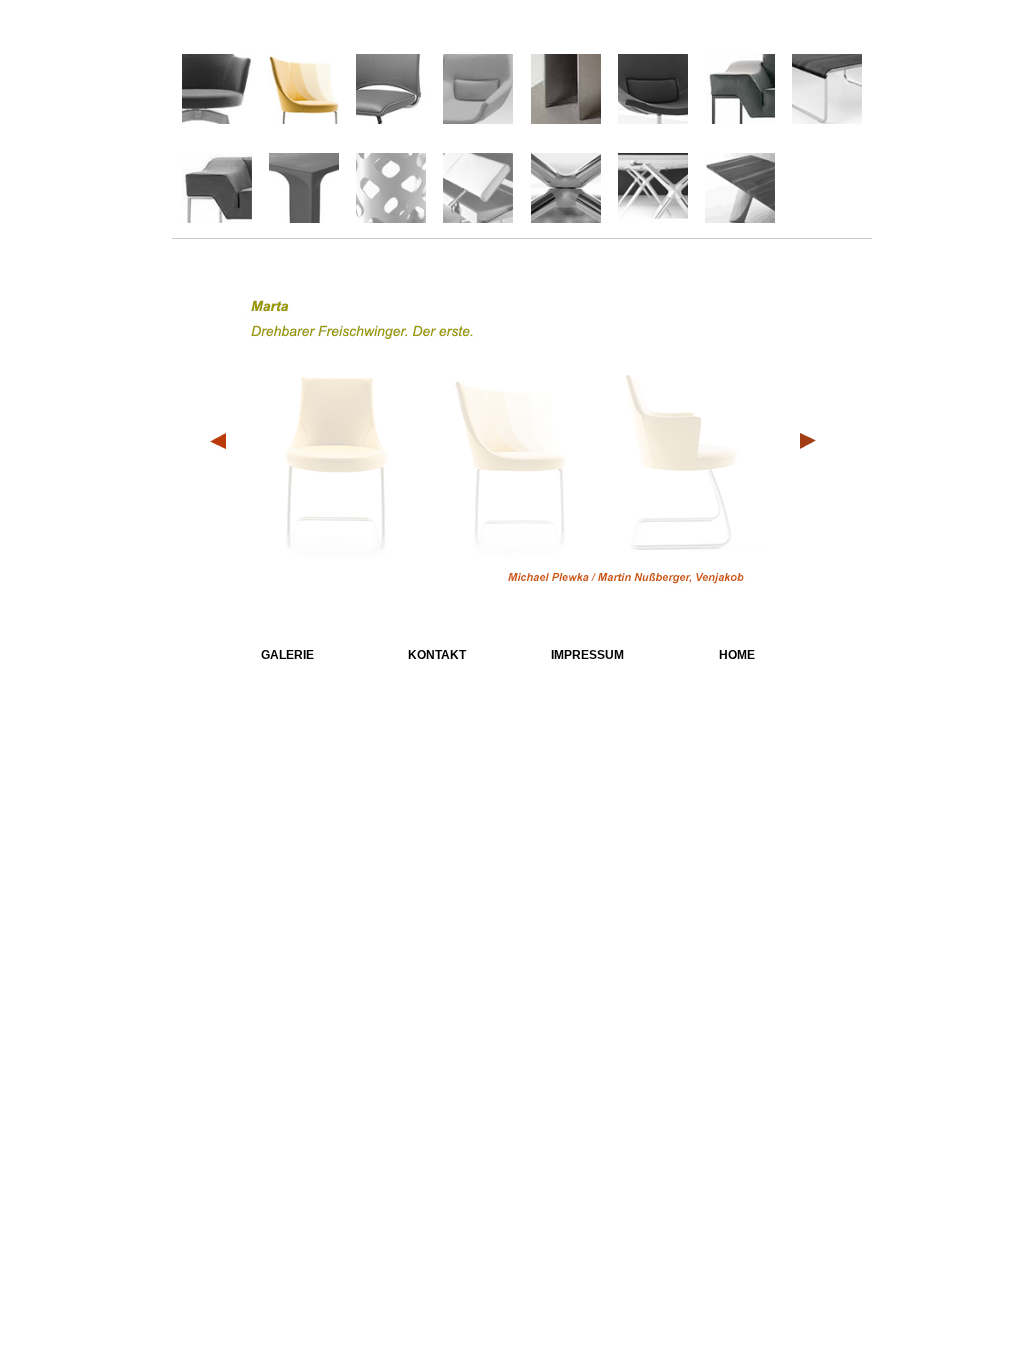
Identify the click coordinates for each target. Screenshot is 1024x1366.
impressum (587, 653)
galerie (287, 653)
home (737, 653)
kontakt (437, 653)
